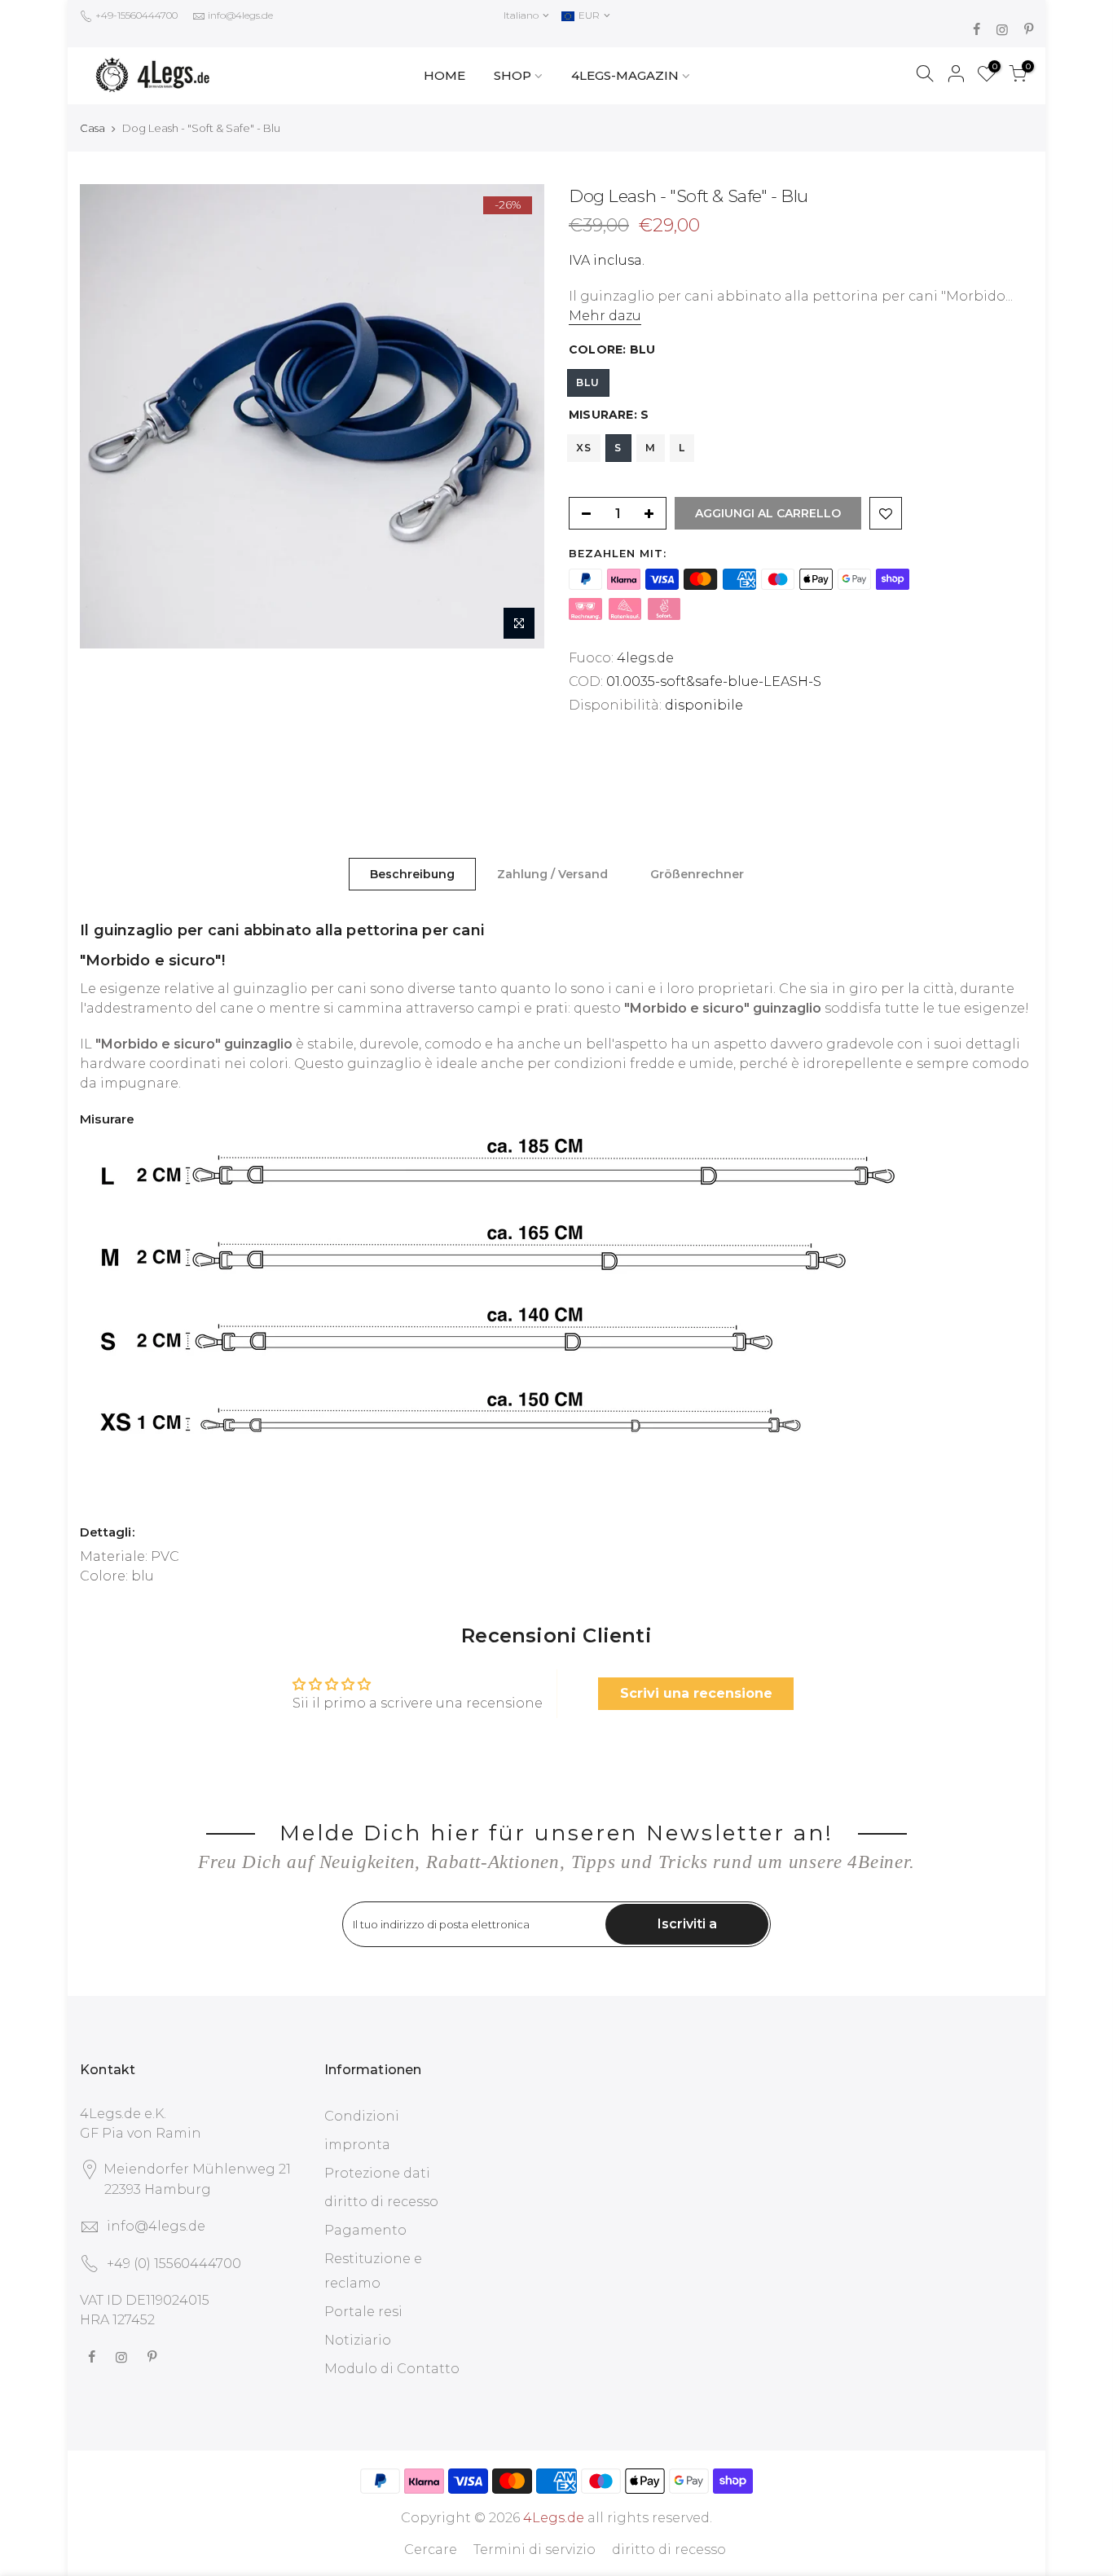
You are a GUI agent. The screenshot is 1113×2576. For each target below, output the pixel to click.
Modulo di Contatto (392, 2369)
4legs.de (645, 658)
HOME (444, 75)
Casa (92, 128)
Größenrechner (697, 874)
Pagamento (365, 2230)
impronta (357, 2145)
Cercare (431, 2550)
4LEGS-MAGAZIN (625, 75)
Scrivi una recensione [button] (696, 1693)
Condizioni (362, 2116)
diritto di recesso (381, 2202)
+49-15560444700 (135, 15)
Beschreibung (412, 874)
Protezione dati (377, 2173)
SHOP (513, 75)
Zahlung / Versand (552, 874)
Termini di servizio (535, 2550)
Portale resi (363, 2312)
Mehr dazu (605, 316)
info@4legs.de (240, 15)
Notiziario (358, 2340)
